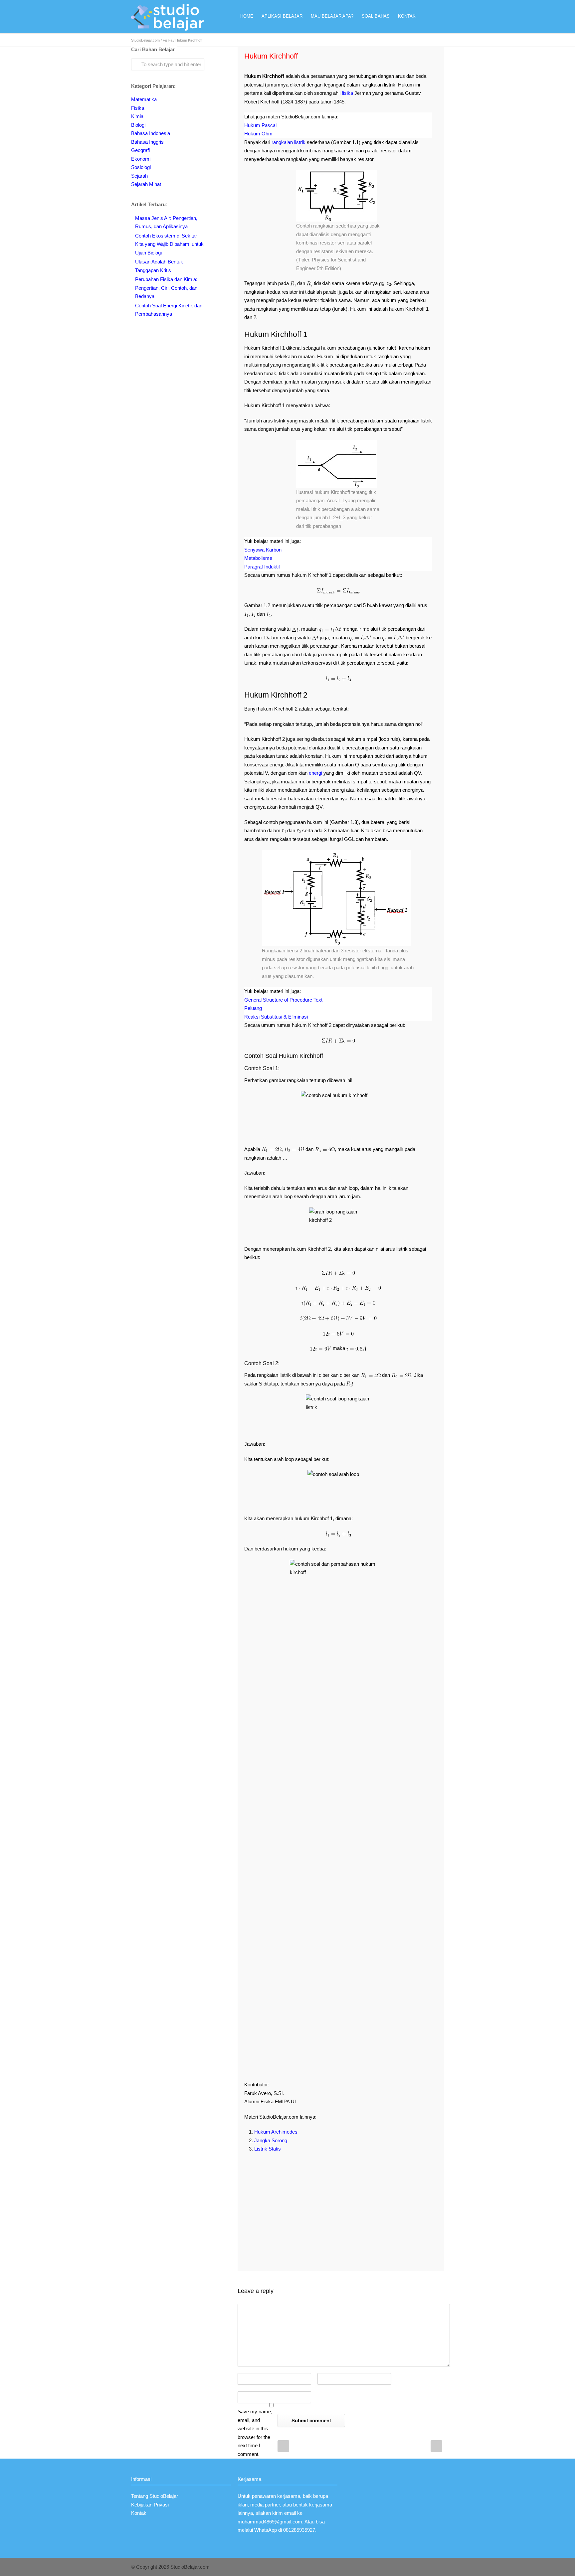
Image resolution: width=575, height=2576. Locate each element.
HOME (247, 16)
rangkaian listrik (288, 142)
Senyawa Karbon (263, 550)
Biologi (138, 125)
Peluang (253, 1008)
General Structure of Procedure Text (283, 1000)
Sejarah (139, 176)
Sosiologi (141, 167)
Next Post (436, 2446)
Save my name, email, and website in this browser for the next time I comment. (255, 2433)
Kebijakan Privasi (150, 2505)
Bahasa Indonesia (151, 133)
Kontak (139, 2513)
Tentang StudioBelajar (155, 2496)
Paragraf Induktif (262, 567)
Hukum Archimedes (276, 2132)
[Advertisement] (338, 2206)
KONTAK (407, 16)
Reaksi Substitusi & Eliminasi (276, 1017)
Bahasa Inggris (147, 142)
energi (315, 773)
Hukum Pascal (260, 125)
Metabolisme (258, 558)
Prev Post (283, 2446)
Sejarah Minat (146, 184)
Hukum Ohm (258, 134)
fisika (347, 93)
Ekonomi (141, 159)
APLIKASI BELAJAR (282, 16)
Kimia (137, 116)
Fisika (168, 40)
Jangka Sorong (271, 2140)
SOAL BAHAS (376, 16)
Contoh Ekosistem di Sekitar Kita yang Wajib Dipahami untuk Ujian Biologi (169, 244)
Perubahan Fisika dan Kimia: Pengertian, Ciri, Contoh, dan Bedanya (166, 288)
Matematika (144, 99)
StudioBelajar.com (145, 40)
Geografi (140, 150)
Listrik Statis (268, 2149)
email (290, 2513)
